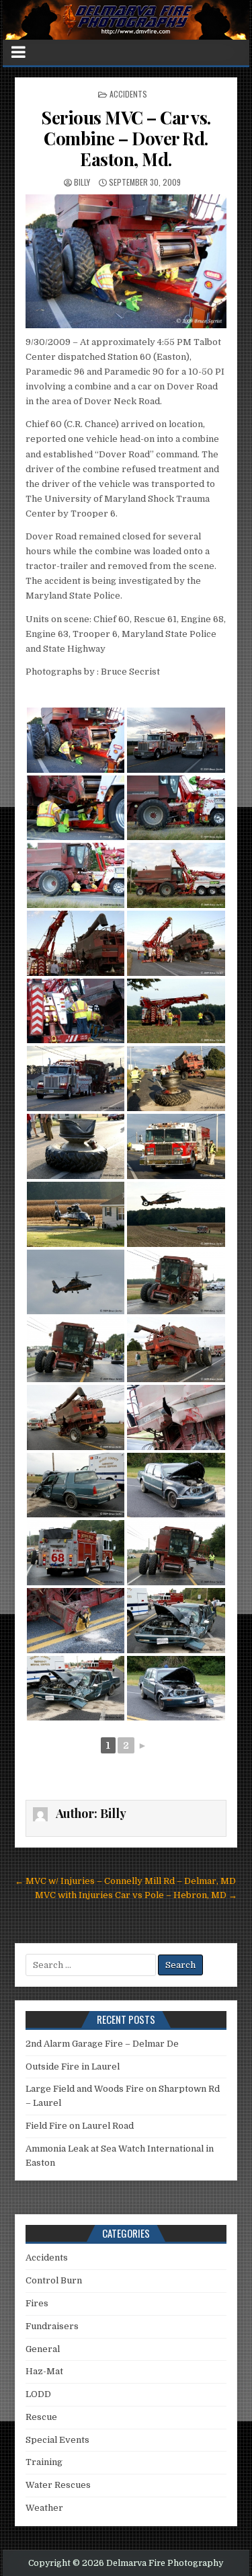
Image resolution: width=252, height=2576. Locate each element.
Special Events (57, 2440)
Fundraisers (52, 2326)
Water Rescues (58, 2485)
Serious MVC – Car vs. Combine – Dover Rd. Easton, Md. (126, 138)
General (43, 2349)
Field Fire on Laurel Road (80, 2126)
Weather (44, 2508)
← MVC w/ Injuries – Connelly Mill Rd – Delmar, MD (125, 1881)
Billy (82, 182)
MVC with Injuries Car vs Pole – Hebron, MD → (136, 1895)
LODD (38, 2394)
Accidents (128, 94)
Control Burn (54, 2280)
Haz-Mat (44, 2371)
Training (44, 2462)
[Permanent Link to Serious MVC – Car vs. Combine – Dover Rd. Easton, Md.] (126, 261)
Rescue (41, 2417)
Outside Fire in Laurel (73, 2067)
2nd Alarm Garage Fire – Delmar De (102, 2044)
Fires (37, 2303)
